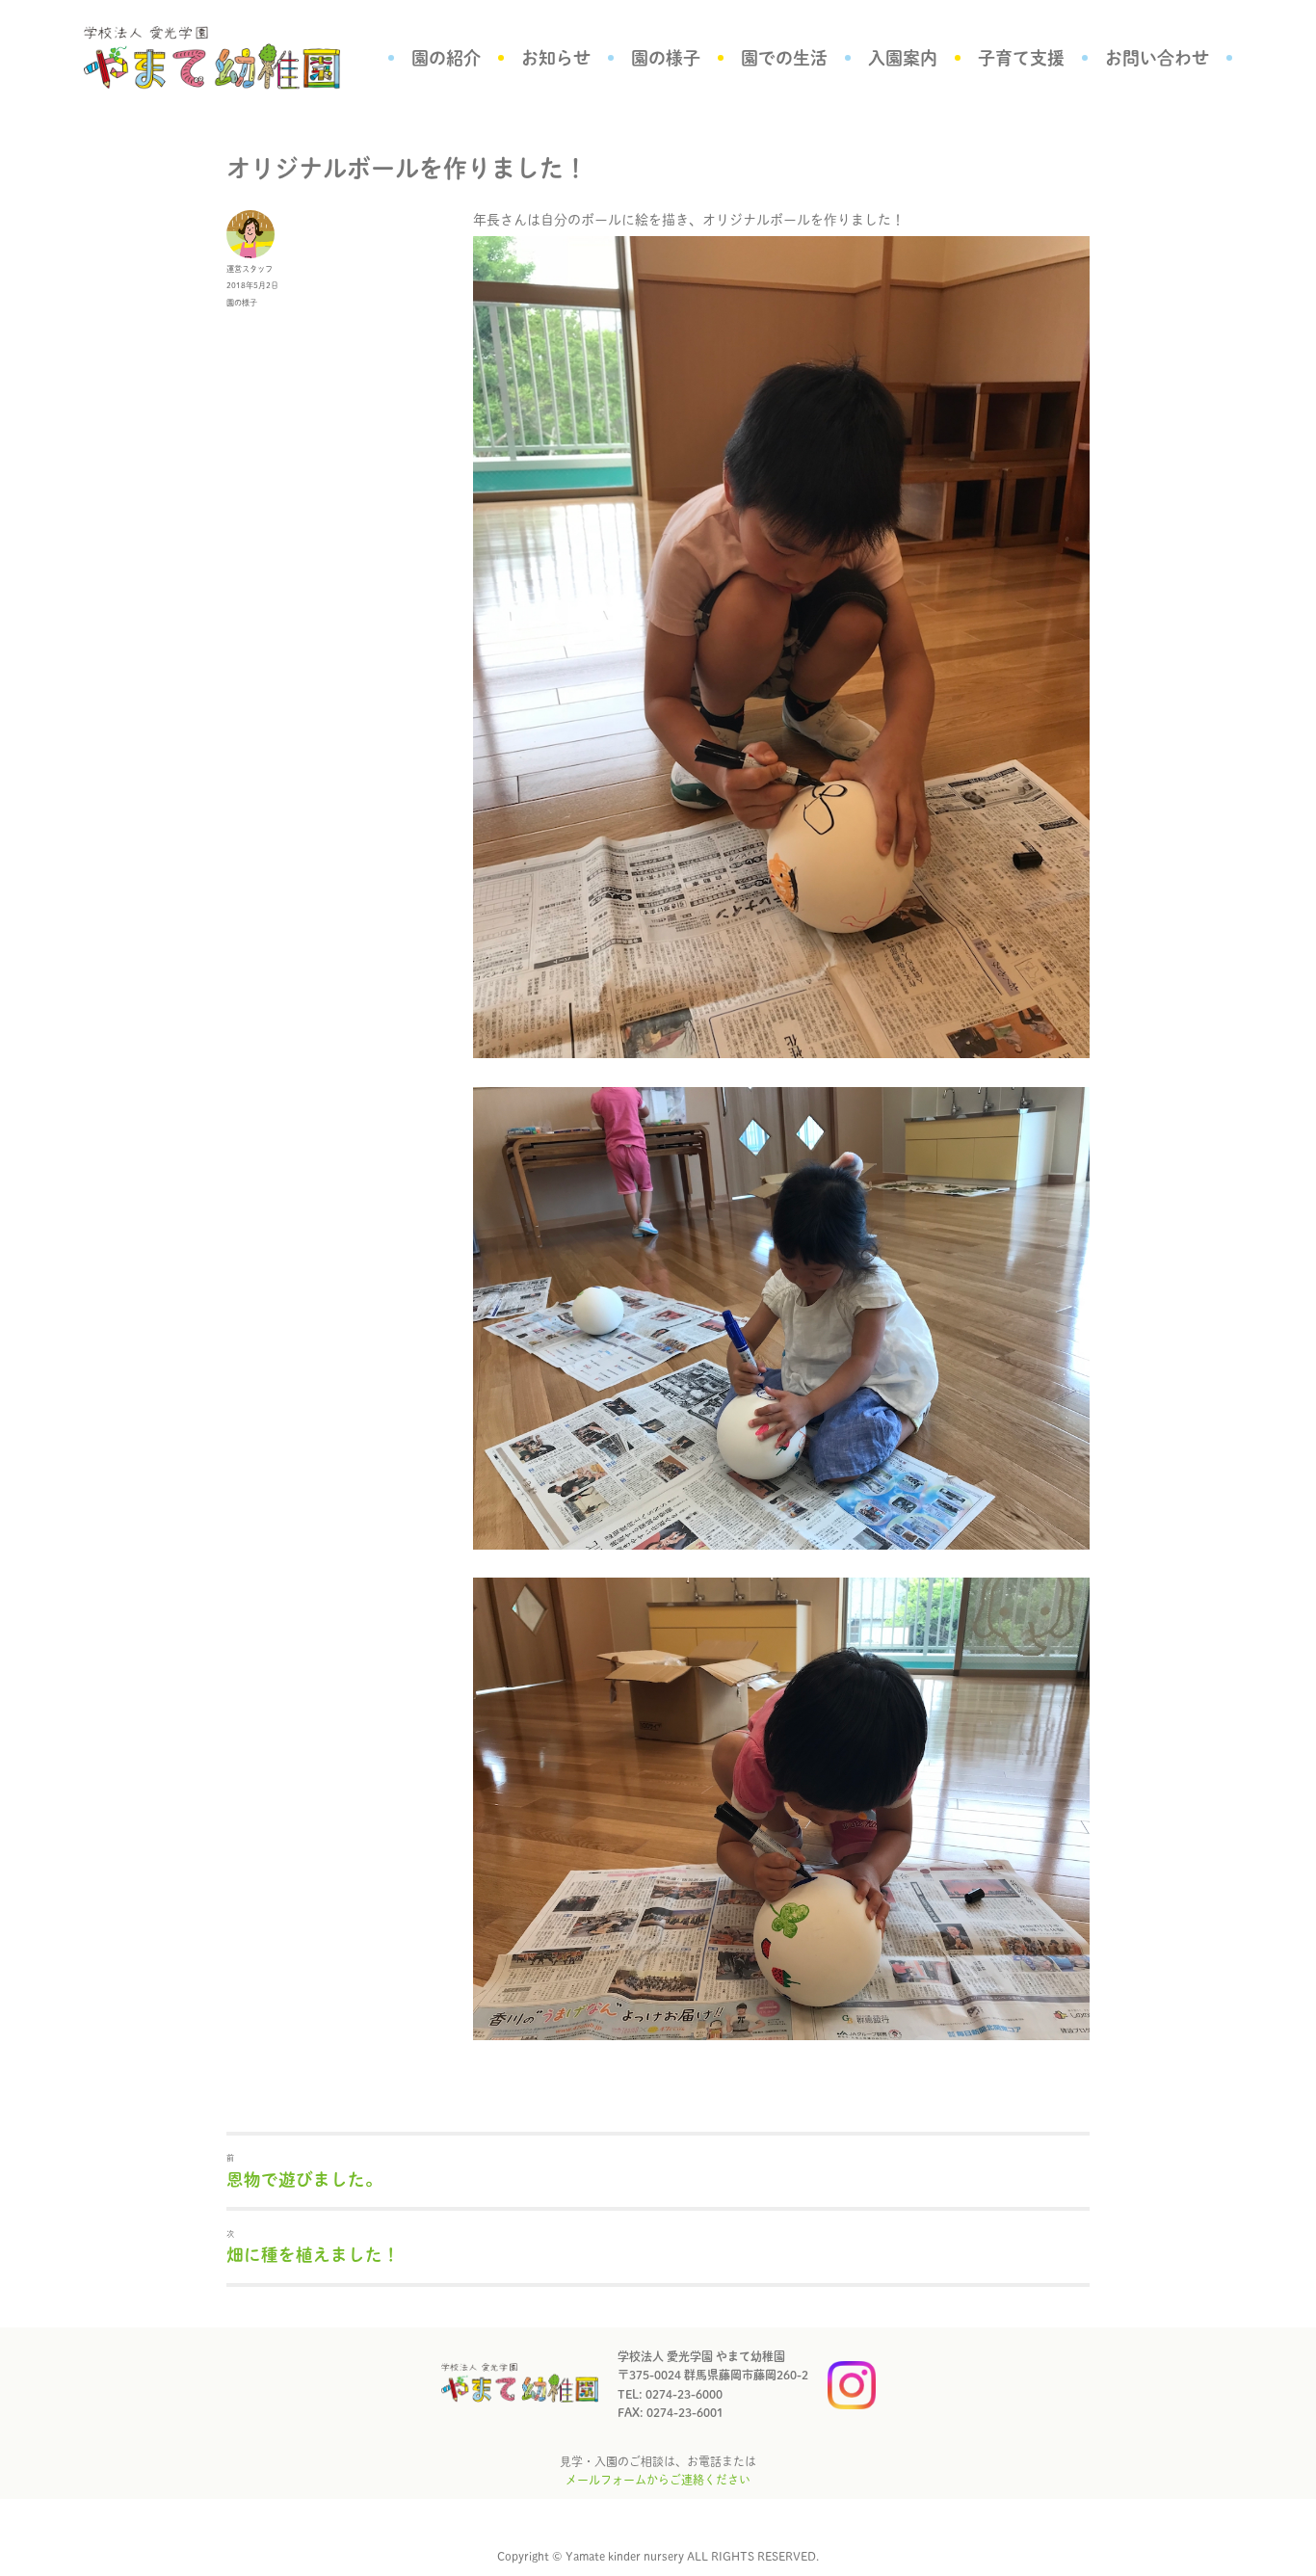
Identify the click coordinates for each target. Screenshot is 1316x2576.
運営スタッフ (250, 269)
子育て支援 (1021, 58)
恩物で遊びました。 (304, 2179)
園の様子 (666, 58)
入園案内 (903, 58)
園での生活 (784, 58)
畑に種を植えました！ (313, 2255)
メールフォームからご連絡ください (658, 2480)
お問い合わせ (1157, 58)
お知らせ (556, 58)
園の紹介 (446, 58)
